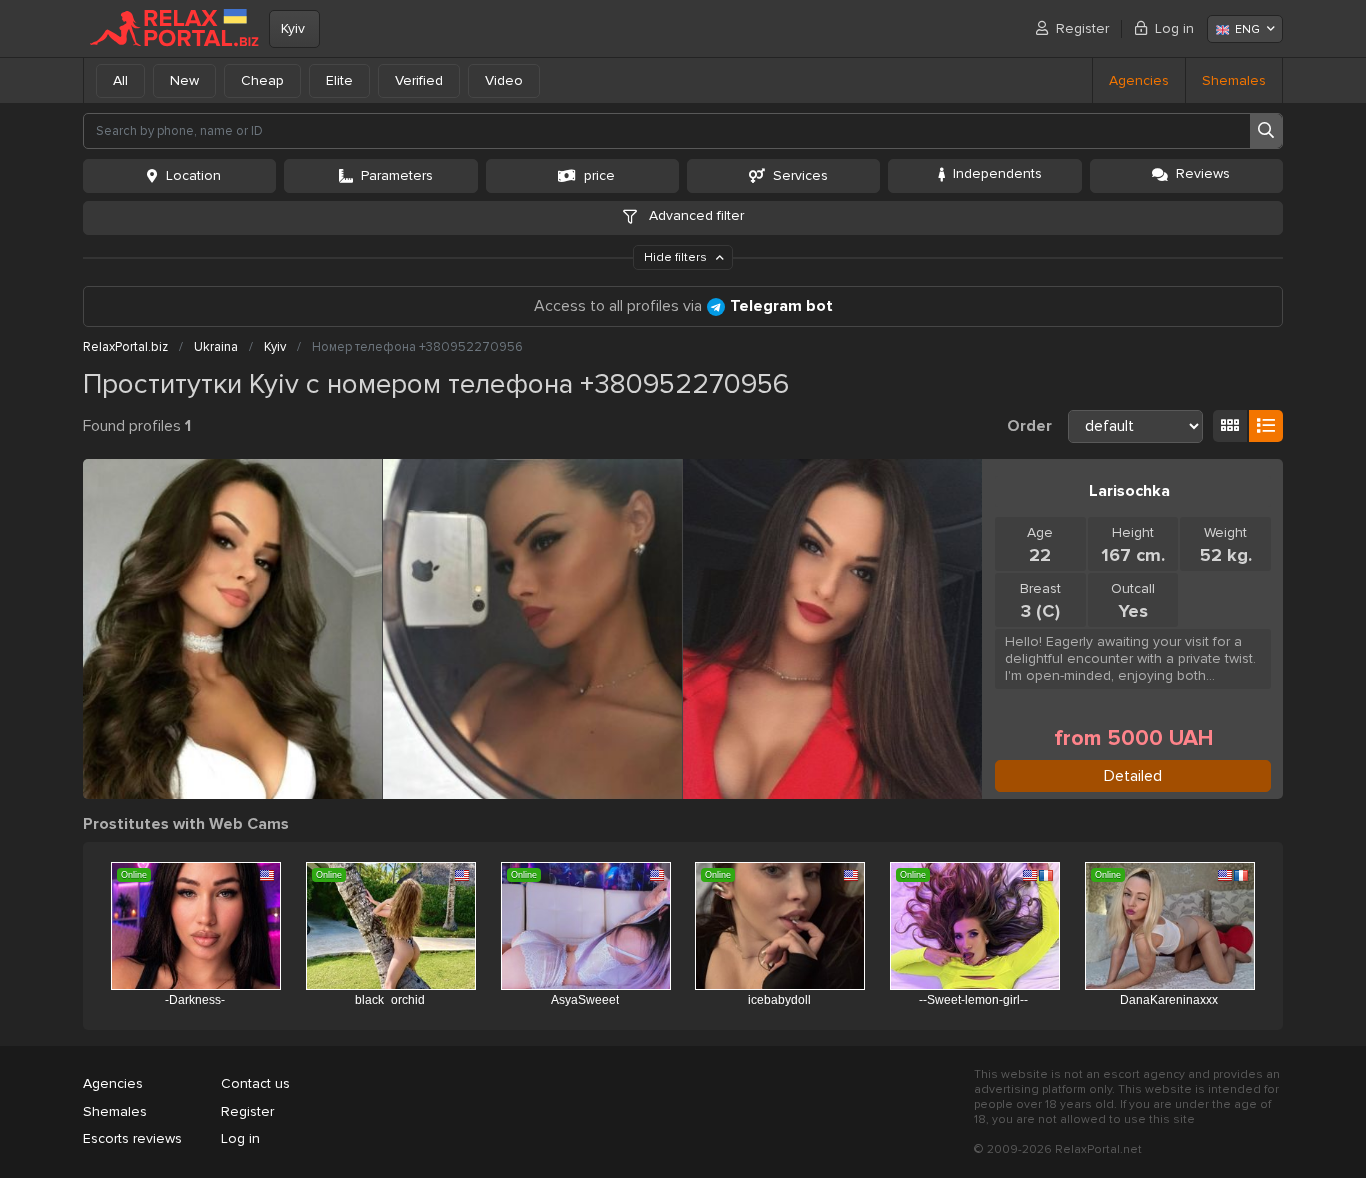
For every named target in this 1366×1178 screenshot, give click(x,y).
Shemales (1234, 80)
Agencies (1139, 80)
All (120, 80)
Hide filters (677, 257)
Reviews (1203, 173)
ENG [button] (1247, 29)
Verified (419, 80)
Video (504, 80)
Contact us (255, 1083)
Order (1029, 426)
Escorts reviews (132, 1138)
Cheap (262, 80)
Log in (1174, 28)
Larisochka (1129, 491)
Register (1082, 28)
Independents (997, 173)
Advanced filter (694, 215)
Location (193, 175)
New (184, 80)
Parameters (397, 175)
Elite (339, 80)
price (599, 175)
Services (800, 175)
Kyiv (293, 28)
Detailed (1133, 776)
